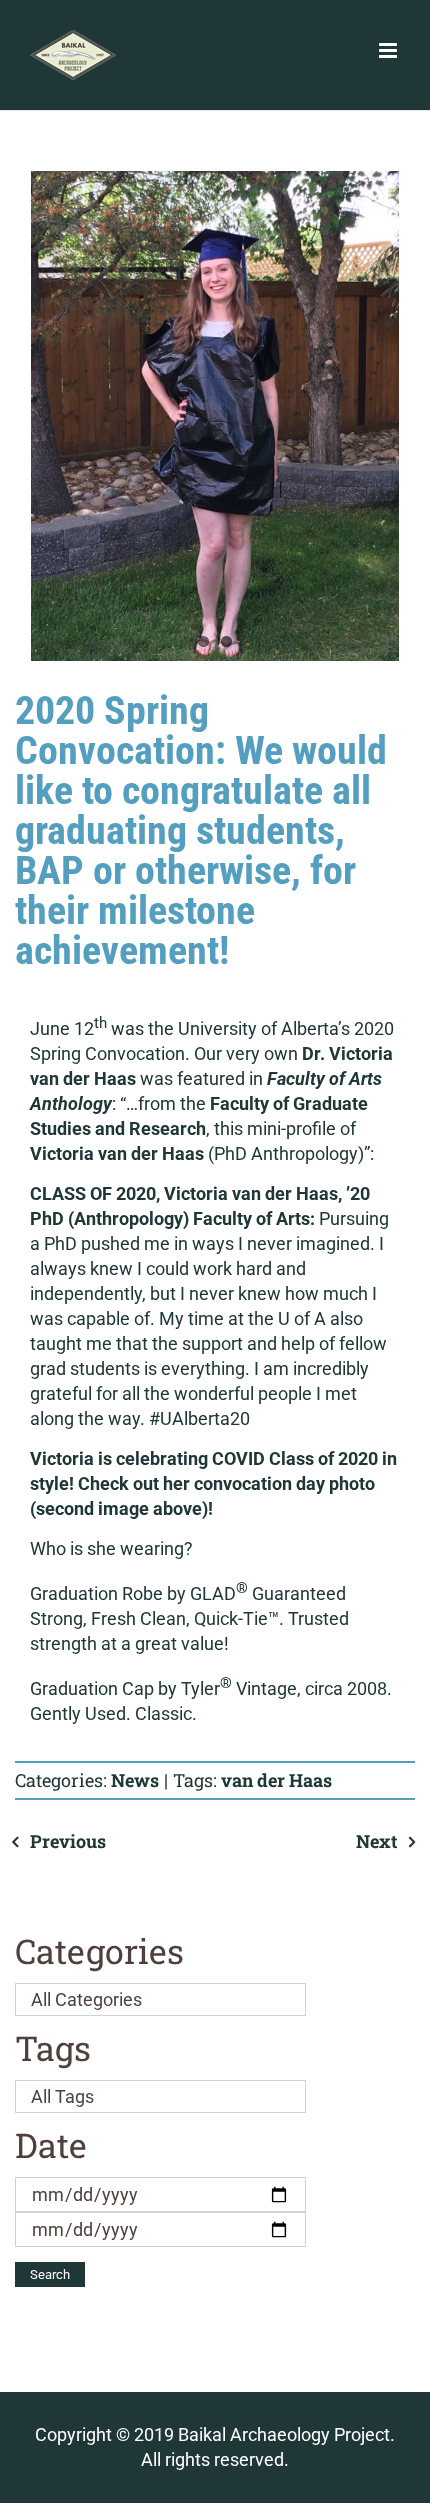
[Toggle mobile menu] (389, 50)
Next (376, 1841)
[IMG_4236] (215, 416)
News (135, 1780)
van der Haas (276, 1780)
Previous (68, 1841)
